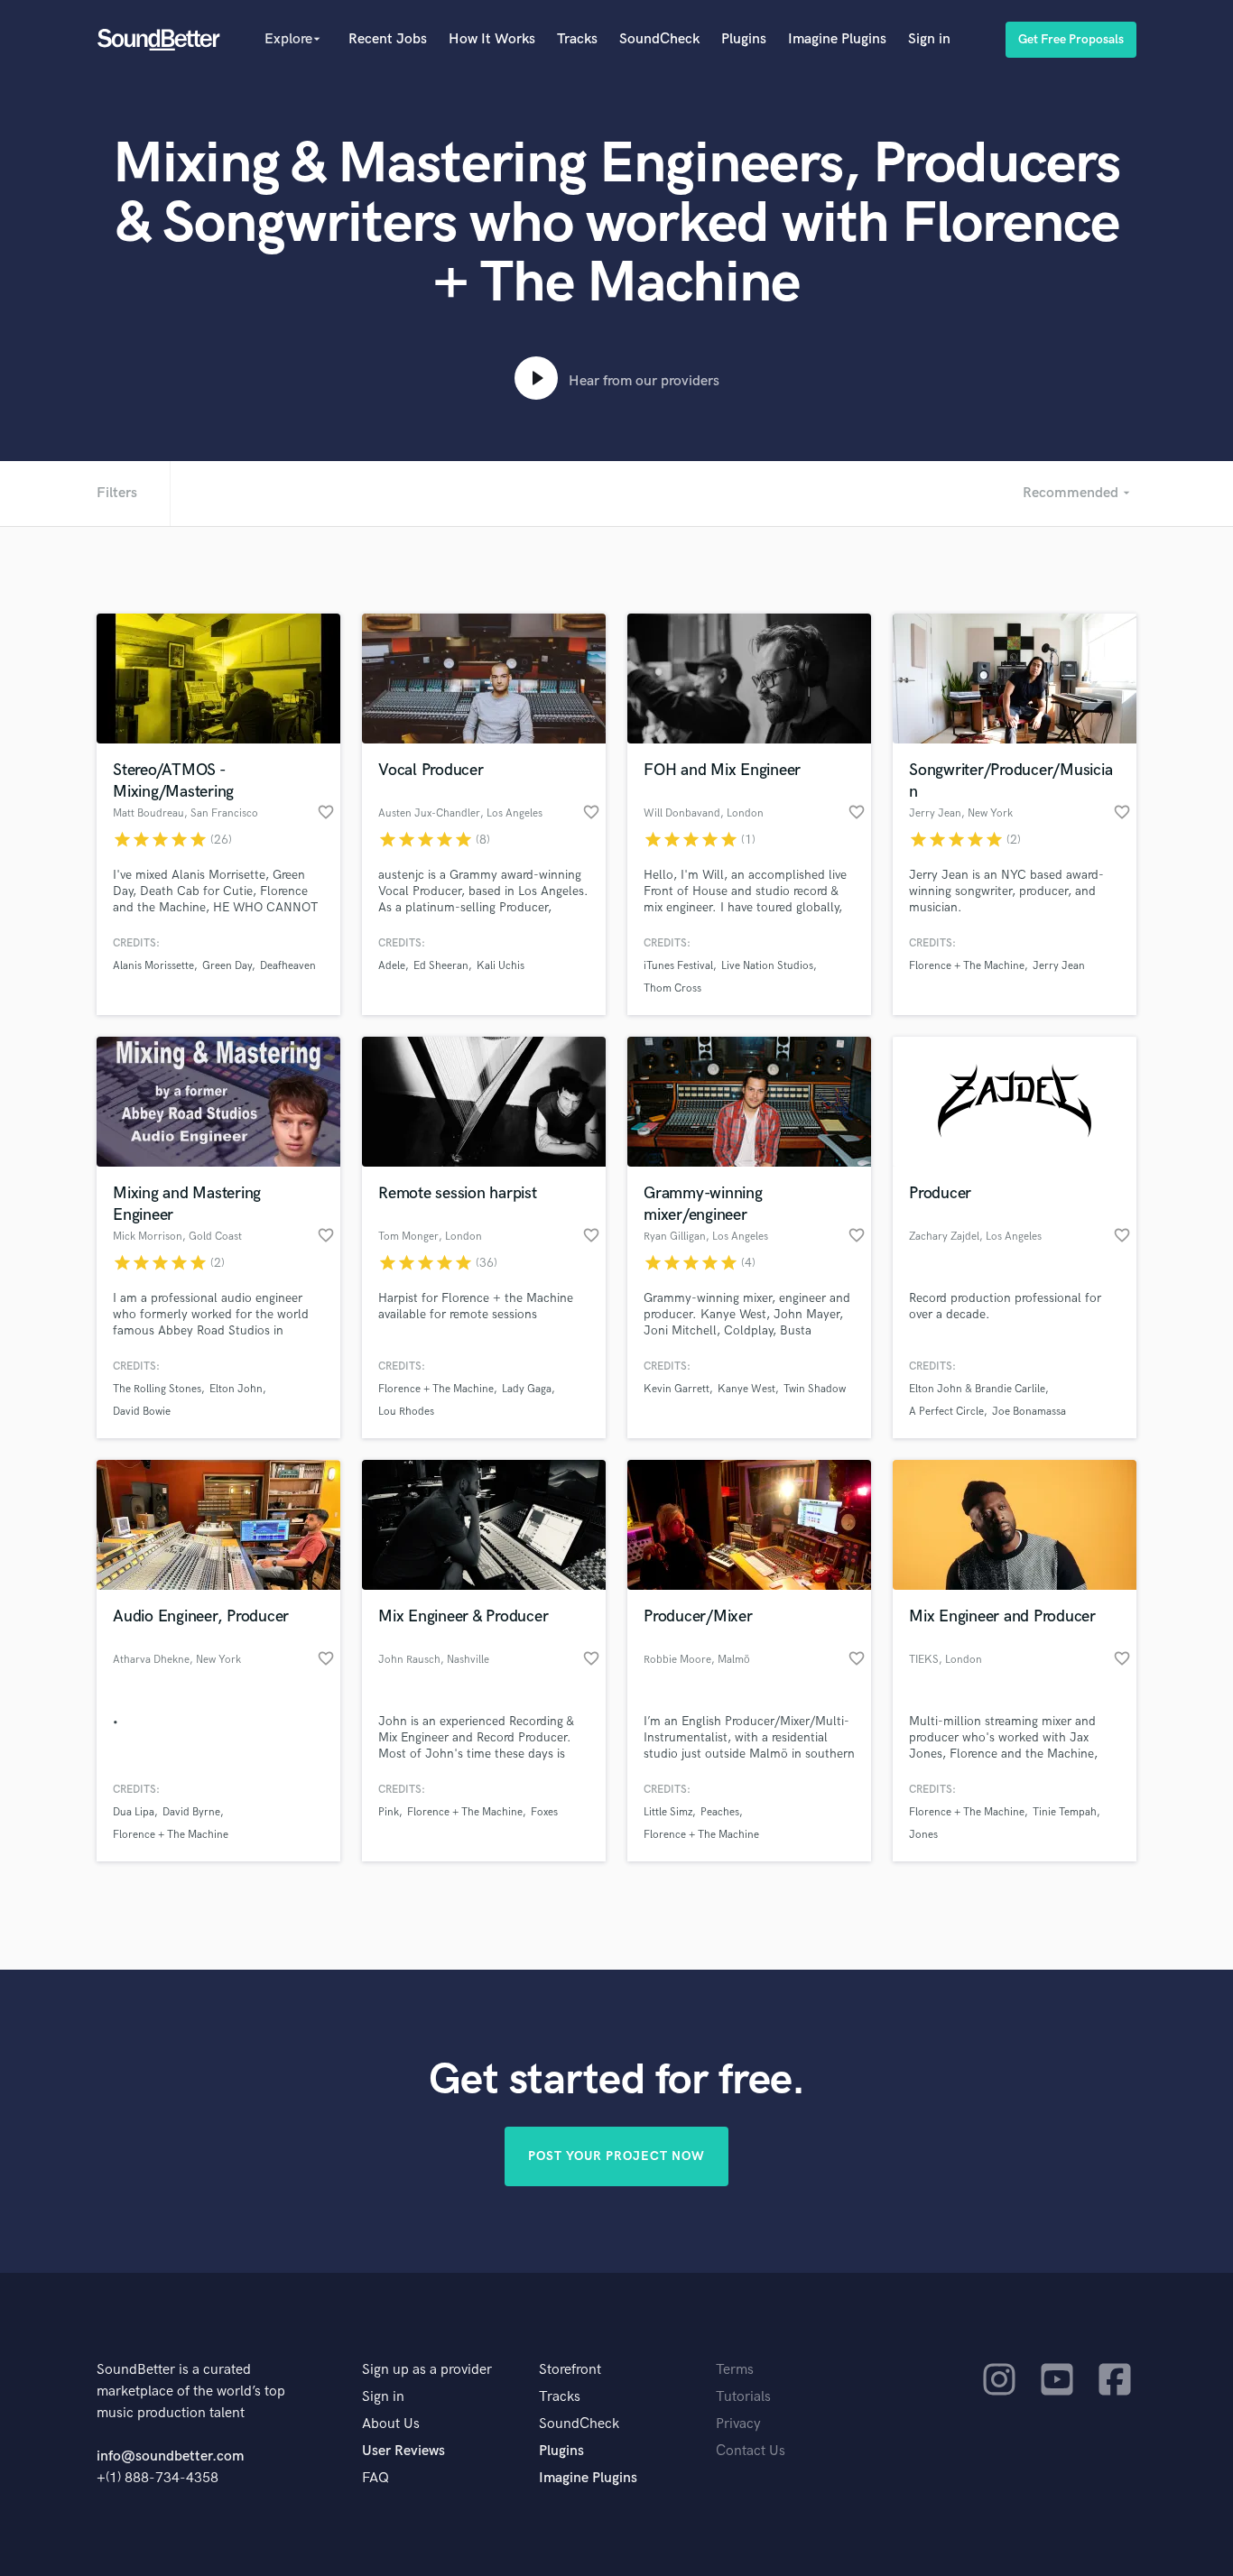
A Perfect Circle (946, 1412)
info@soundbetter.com (170, 2456)
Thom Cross (672, 988)
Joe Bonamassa (1029, 1412)
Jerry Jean (1059, 966)
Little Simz (668, 1812)
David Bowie (142, 1412)
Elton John (236, 1389)
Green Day (227, 966)
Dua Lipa (134, 1812)
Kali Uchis (501, 966)
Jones (923, 1835)
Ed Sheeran (441, 966)
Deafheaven (288, 966)
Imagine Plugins (837, 39)
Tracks (577, 39)
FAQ (375, 2478)
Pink (389, 1812)
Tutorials (743, 2397)
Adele (392, 966)
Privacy (738, 2424)
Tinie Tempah (1065, 1812)
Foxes (544, 1812)
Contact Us (751, 2451)
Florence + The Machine (967, 966)
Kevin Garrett (677, 1389)
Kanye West (746, 1389)
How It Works (492, 39)
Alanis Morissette (153, 966)
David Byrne (191, 1812)
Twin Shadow (815, 1389)
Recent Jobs (388, 39)
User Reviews (403, 2451)
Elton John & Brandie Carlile (977, 1389)
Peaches (720, 1812)
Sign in (929, 39)
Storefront (570, 2370)
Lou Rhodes (406, 1412)
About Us (391, 2424)
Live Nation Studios (767, 966)
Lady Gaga (527, 1389)
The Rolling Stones (157, 1389)
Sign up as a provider (427, 2370)
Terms (735, 2370)
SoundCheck (659, 39)
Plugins (744, 39)
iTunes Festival (678, 966)
